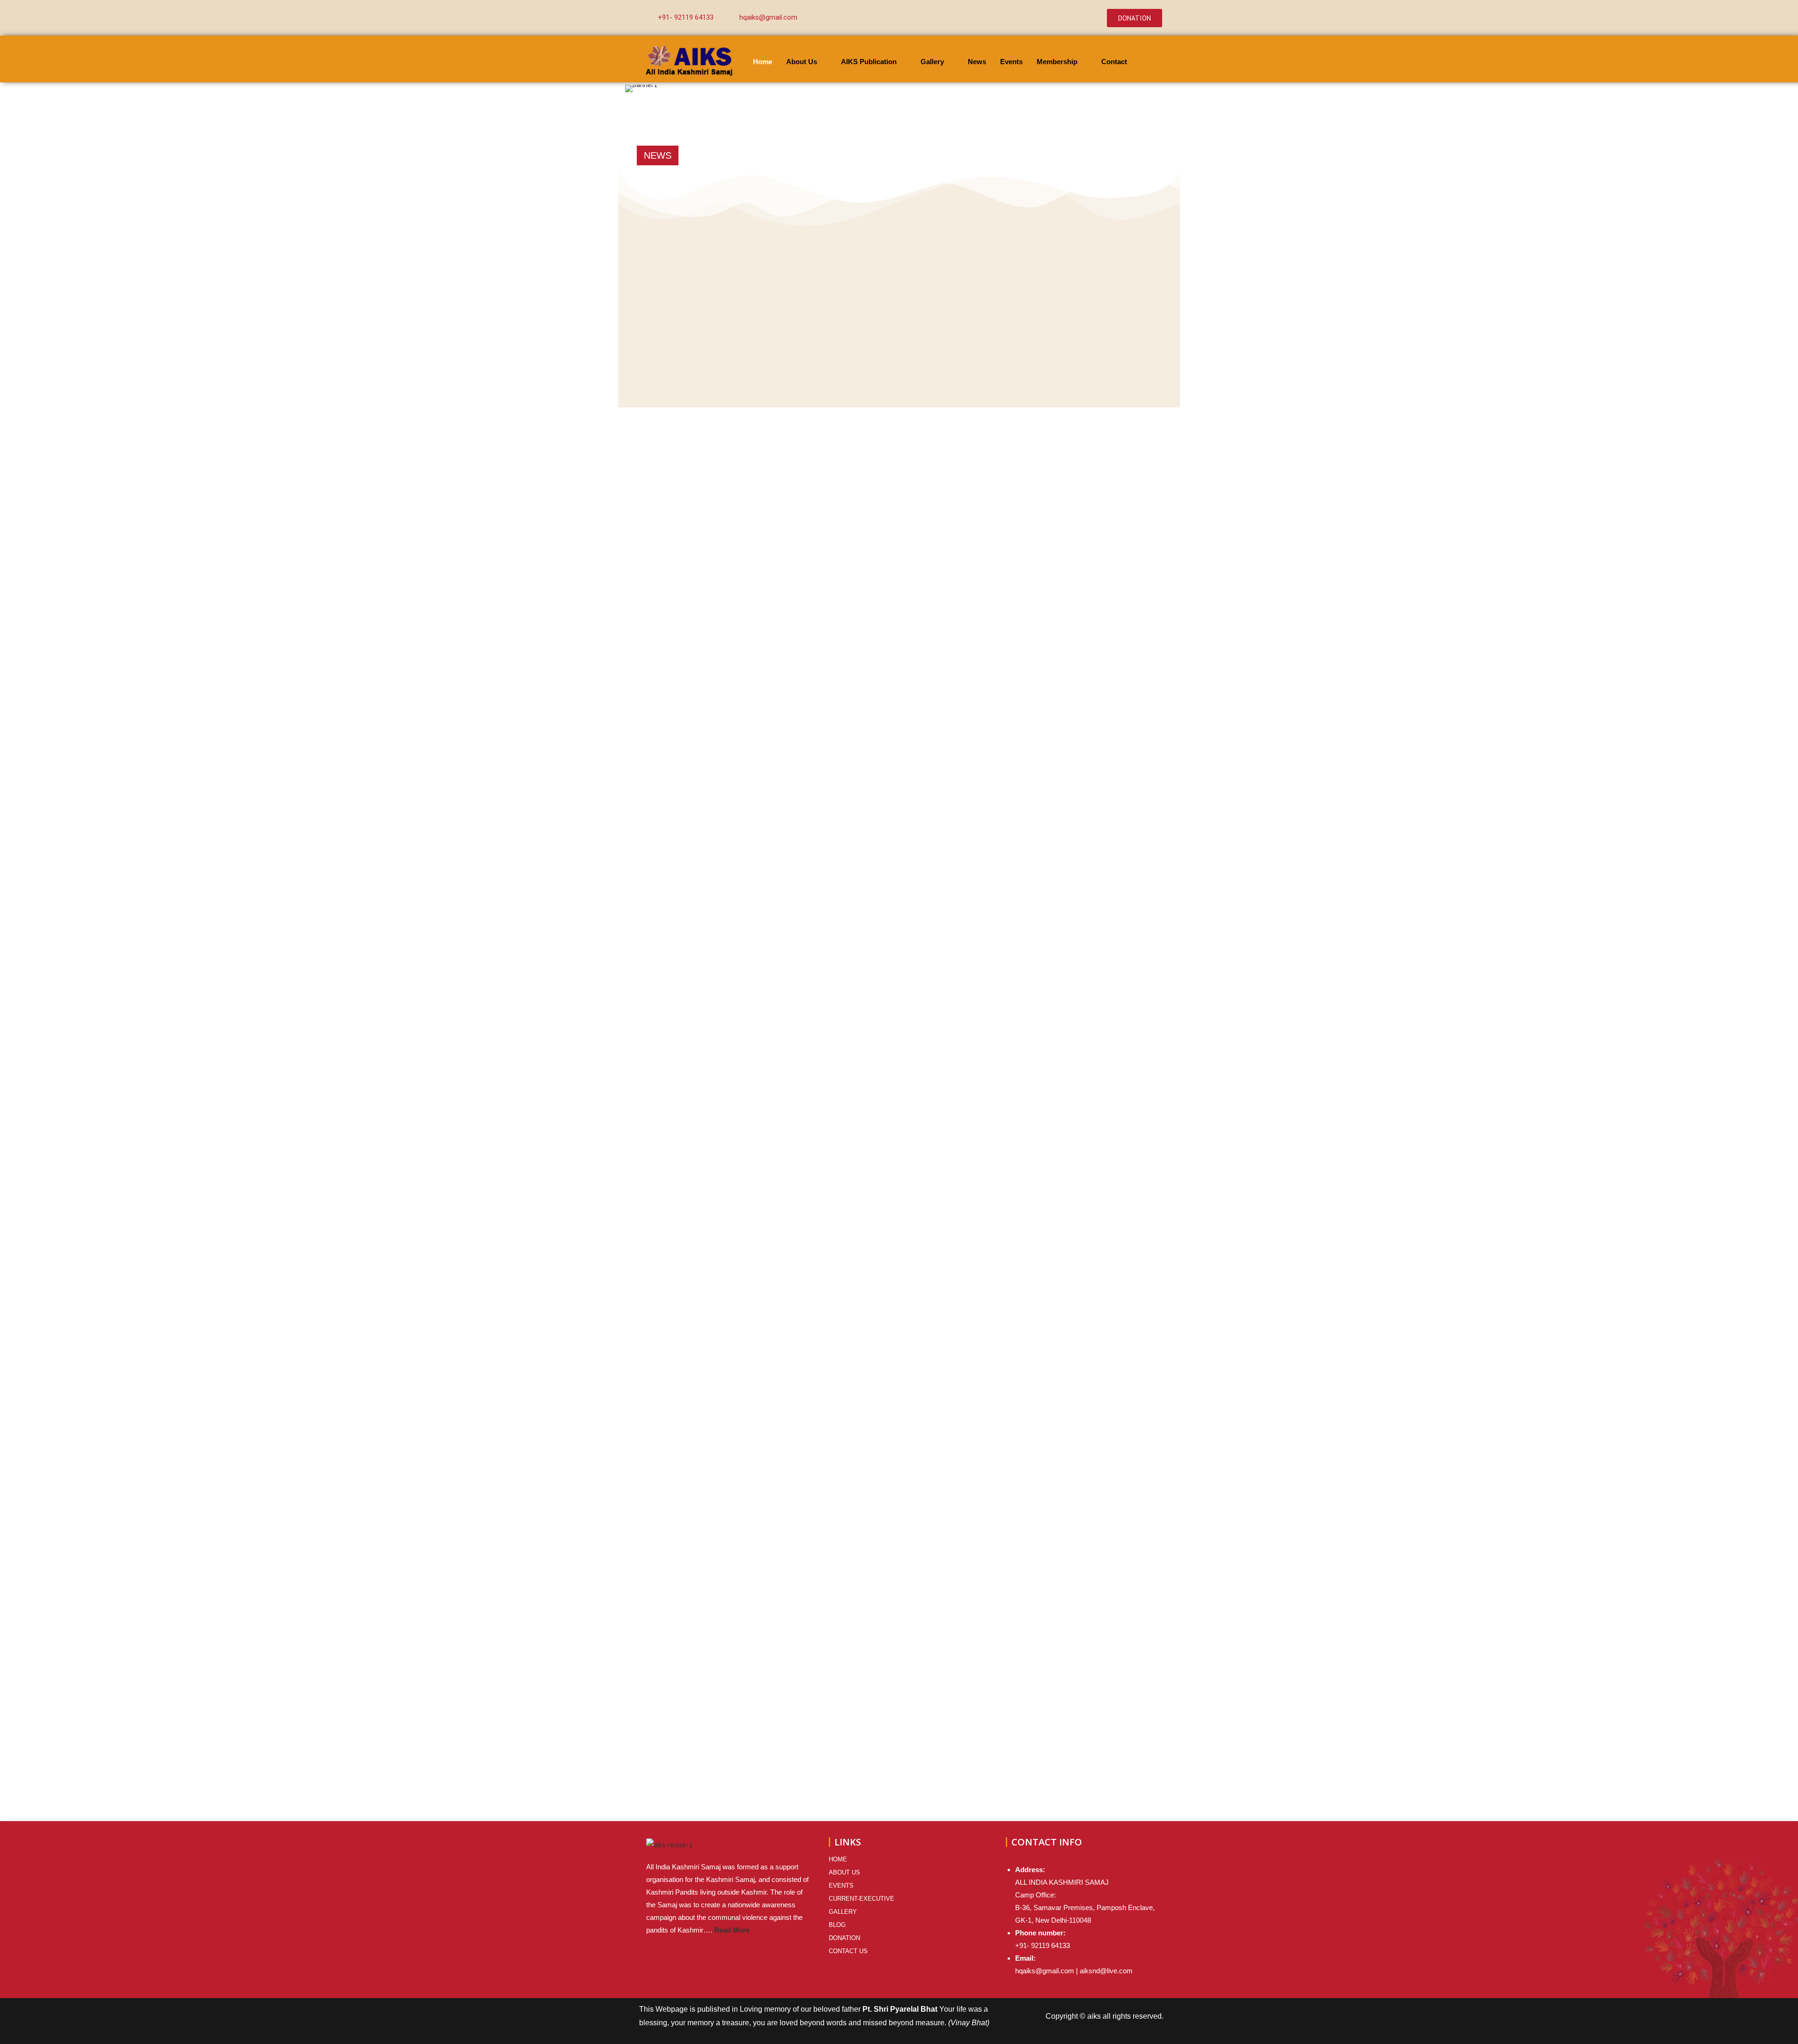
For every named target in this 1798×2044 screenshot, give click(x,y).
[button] (634, 89)
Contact (1114, 62)
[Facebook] (1028, 11)
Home (763, 62)
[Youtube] (1065, 25)
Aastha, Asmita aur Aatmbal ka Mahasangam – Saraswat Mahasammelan (797, 155)
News (977, 62)
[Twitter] (1046, 11)
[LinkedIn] (1065, 11)
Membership (1057, 62)
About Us (802, 62)
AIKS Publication (869, 62)
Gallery (932, 62)
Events (1011, 62)
